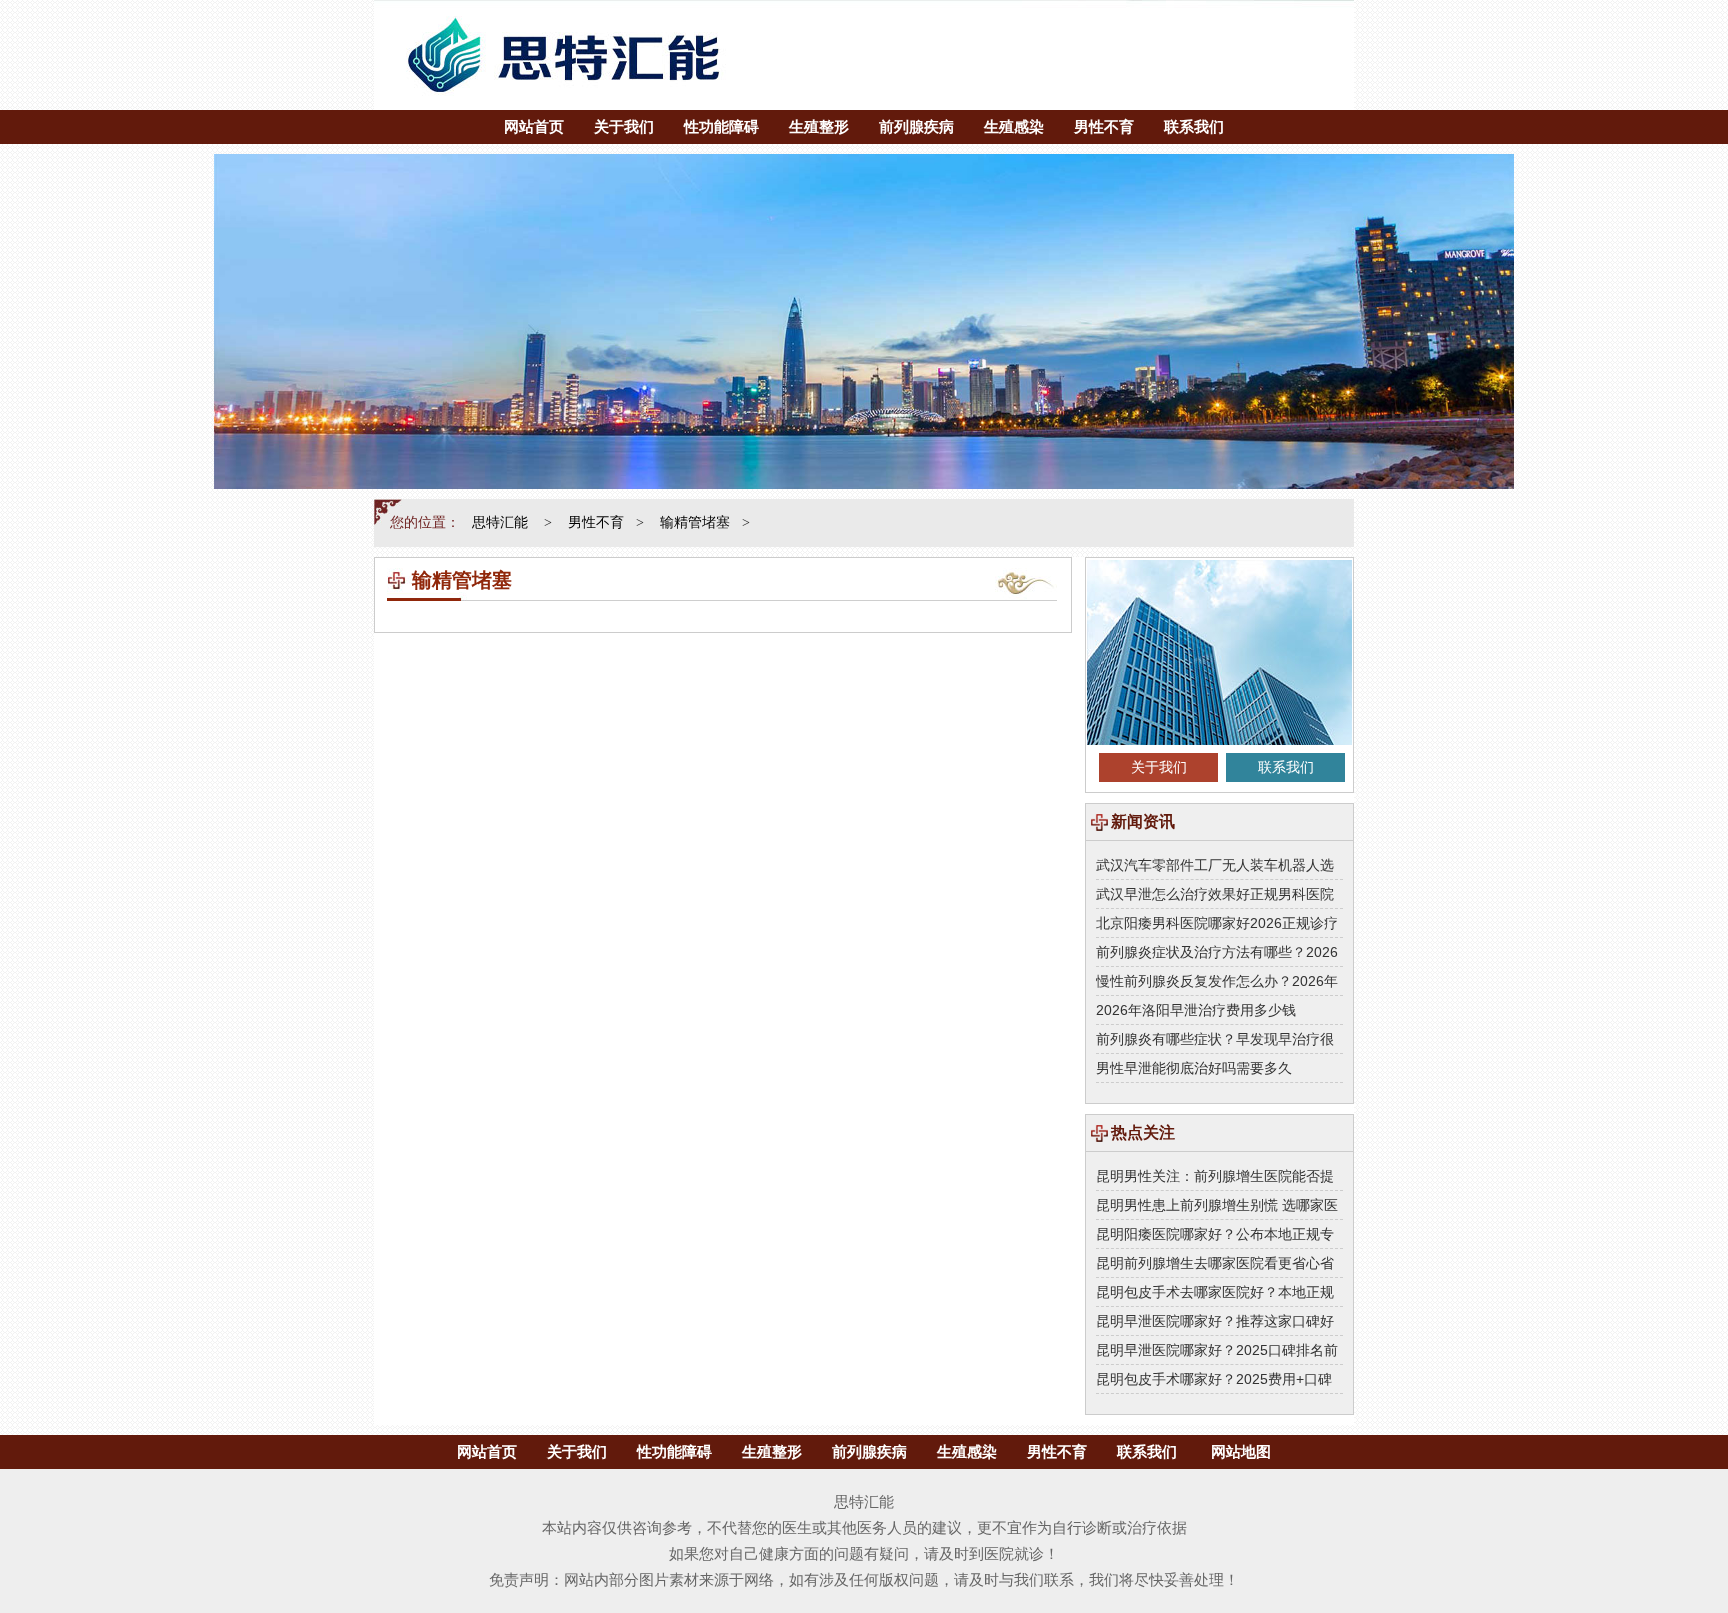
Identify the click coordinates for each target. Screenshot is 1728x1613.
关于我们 (624, 126)
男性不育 (1104, 126)
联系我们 (1194, 126)
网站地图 (1241, 1451)
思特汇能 (500, 522)
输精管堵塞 (695, 522)
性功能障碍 (721, 126)
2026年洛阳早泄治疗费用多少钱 (1196, 1010)
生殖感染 (1014, 126)
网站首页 (534, 126)
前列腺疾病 (916, 126)
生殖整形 (819, 126)
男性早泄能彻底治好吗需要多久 (1194, 1068)
